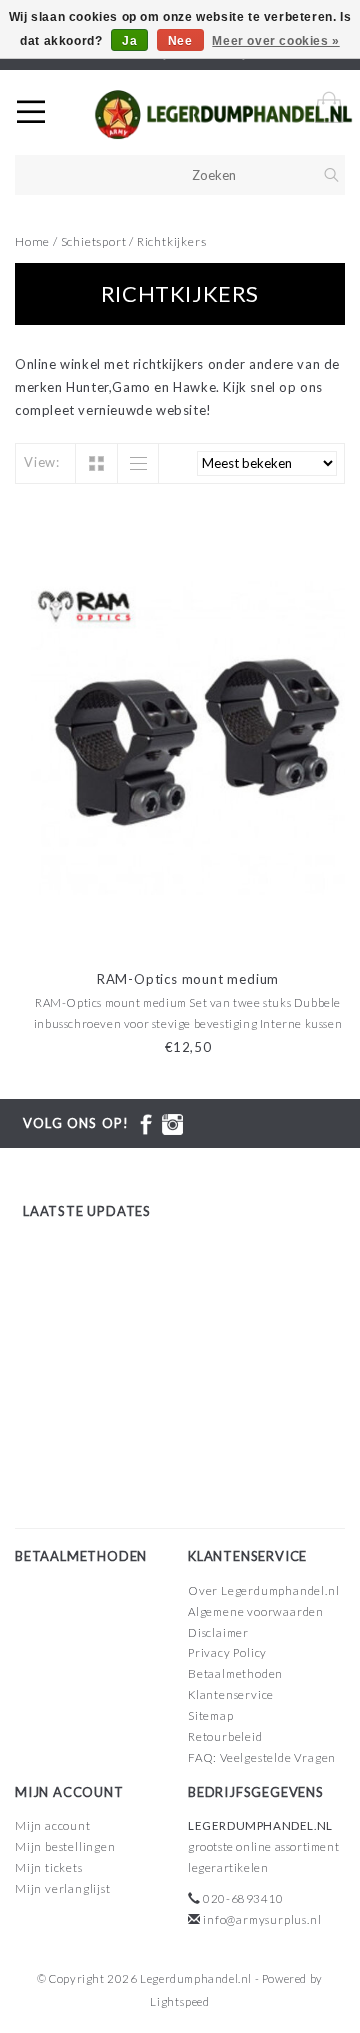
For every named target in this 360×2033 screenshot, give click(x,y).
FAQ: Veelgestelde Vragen (262, 1757)
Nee (180, 41)
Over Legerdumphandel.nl (263, 1590)
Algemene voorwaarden (256, 1611)
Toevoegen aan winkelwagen (188, 934)
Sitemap (211, 1715)
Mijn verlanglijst (63, 1888)
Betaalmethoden (235, 1673)
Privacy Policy (227, 1652)
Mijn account (53, 1825)
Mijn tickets (49, 1867)
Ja (129, 41)
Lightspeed (180, 2001)
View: (42, 462)
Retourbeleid (225, 1736)
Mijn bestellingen (65, 1846)
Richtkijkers (172, 241)
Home (32, 241)
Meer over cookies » (275, 41)
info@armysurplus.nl (262, 1919)
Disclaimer (218, 1632)
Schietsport (95, 241)
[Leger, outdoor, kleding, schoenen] (224, 115)
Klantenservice (231, 1694)
